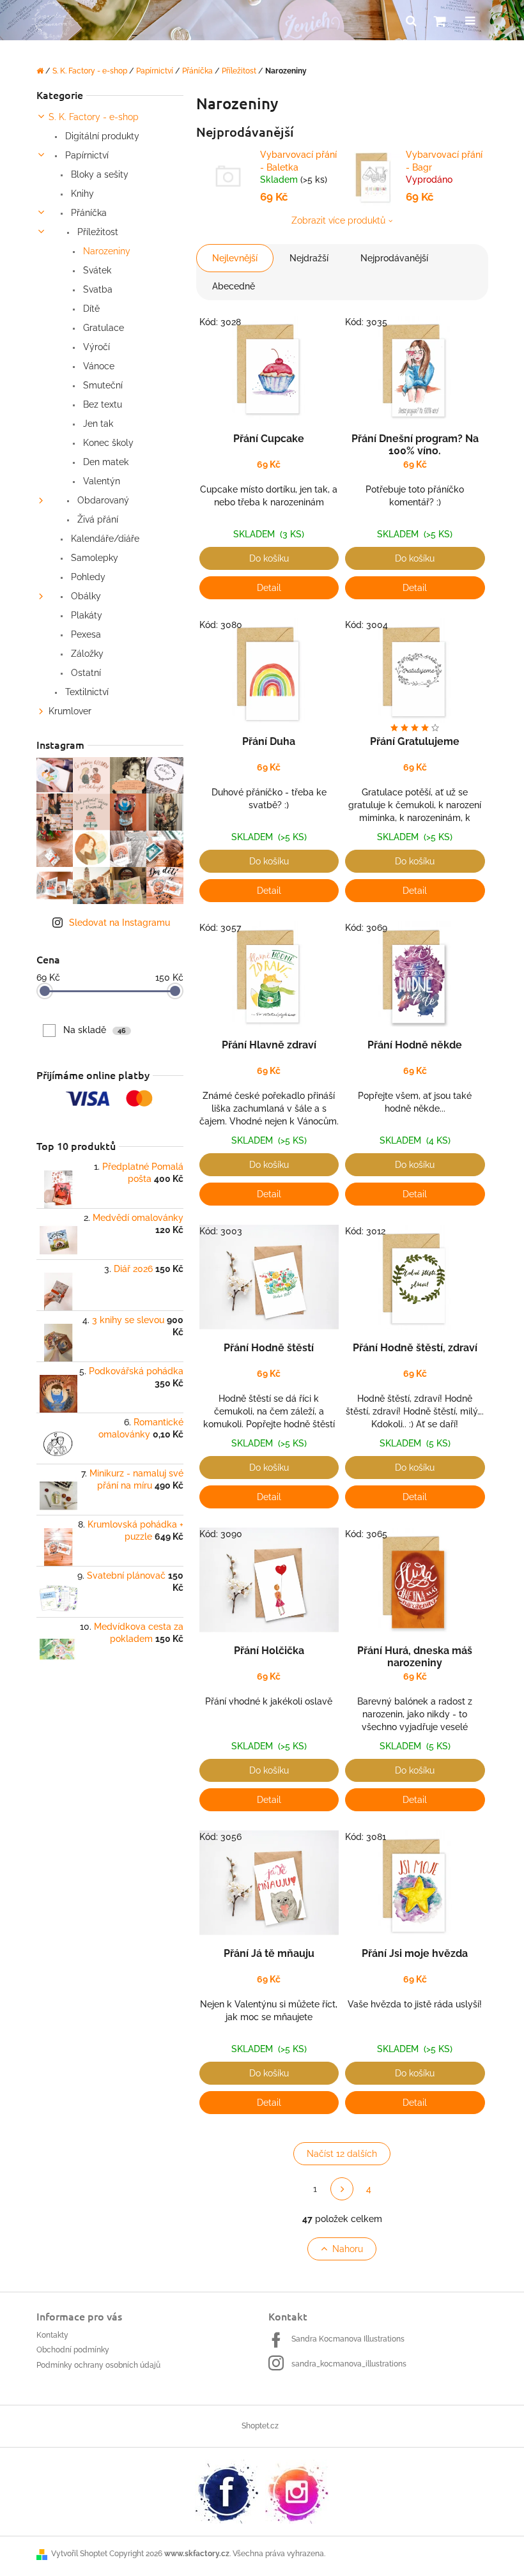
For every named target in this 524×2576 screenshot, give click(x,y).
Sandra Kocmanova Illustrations (348, 2339)
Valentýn (100, 481)
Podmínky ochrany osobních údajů (98, 2365)
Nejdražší (309, 258)
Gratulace (102, 328)
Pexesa (85, 634)
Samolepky (93, 558)
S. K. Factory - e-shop (94, 117)
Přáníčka (88, 213)
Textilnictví (86, 692)
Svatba (96, 289)
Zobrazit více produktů (338, 220)
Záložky (86, 654)
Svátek (96, 270)
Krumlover (70, 711)
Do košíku (269, 558)
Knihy (81, 194)
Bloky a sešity (98, 174)
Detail (269, 588)
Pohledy (87, 577)
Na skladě (95, 1030)
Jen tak (97, 424)
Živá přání (96, 519)
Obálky (85, 596)
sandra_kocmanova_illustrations (349, 2364)
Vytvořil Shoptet (79, 2554)
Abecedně (234, 286)
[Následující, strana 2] (342, 2189)
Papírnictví (86, 155)
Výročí (95, 347)
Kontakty (52, 2335)
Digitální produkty (101, 136)
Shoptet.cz (260, 2426)
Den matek (104, 462)
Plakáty (85, 615)
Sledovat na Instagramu (119, 923)
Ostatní (85, 673)
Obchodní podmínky (73, 2350)
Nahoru (348, 2249)
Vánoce (97, 366)
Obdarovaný (102, 500)
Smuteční (102, 385)
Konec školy (107, 443)
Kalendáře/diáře (104, 539)
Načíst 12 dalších (342, 2154)
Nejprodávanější (394, 258)
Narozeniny (105, 251)
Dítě (90, 309)
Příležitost (96, 232)
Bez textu (101, 404)
